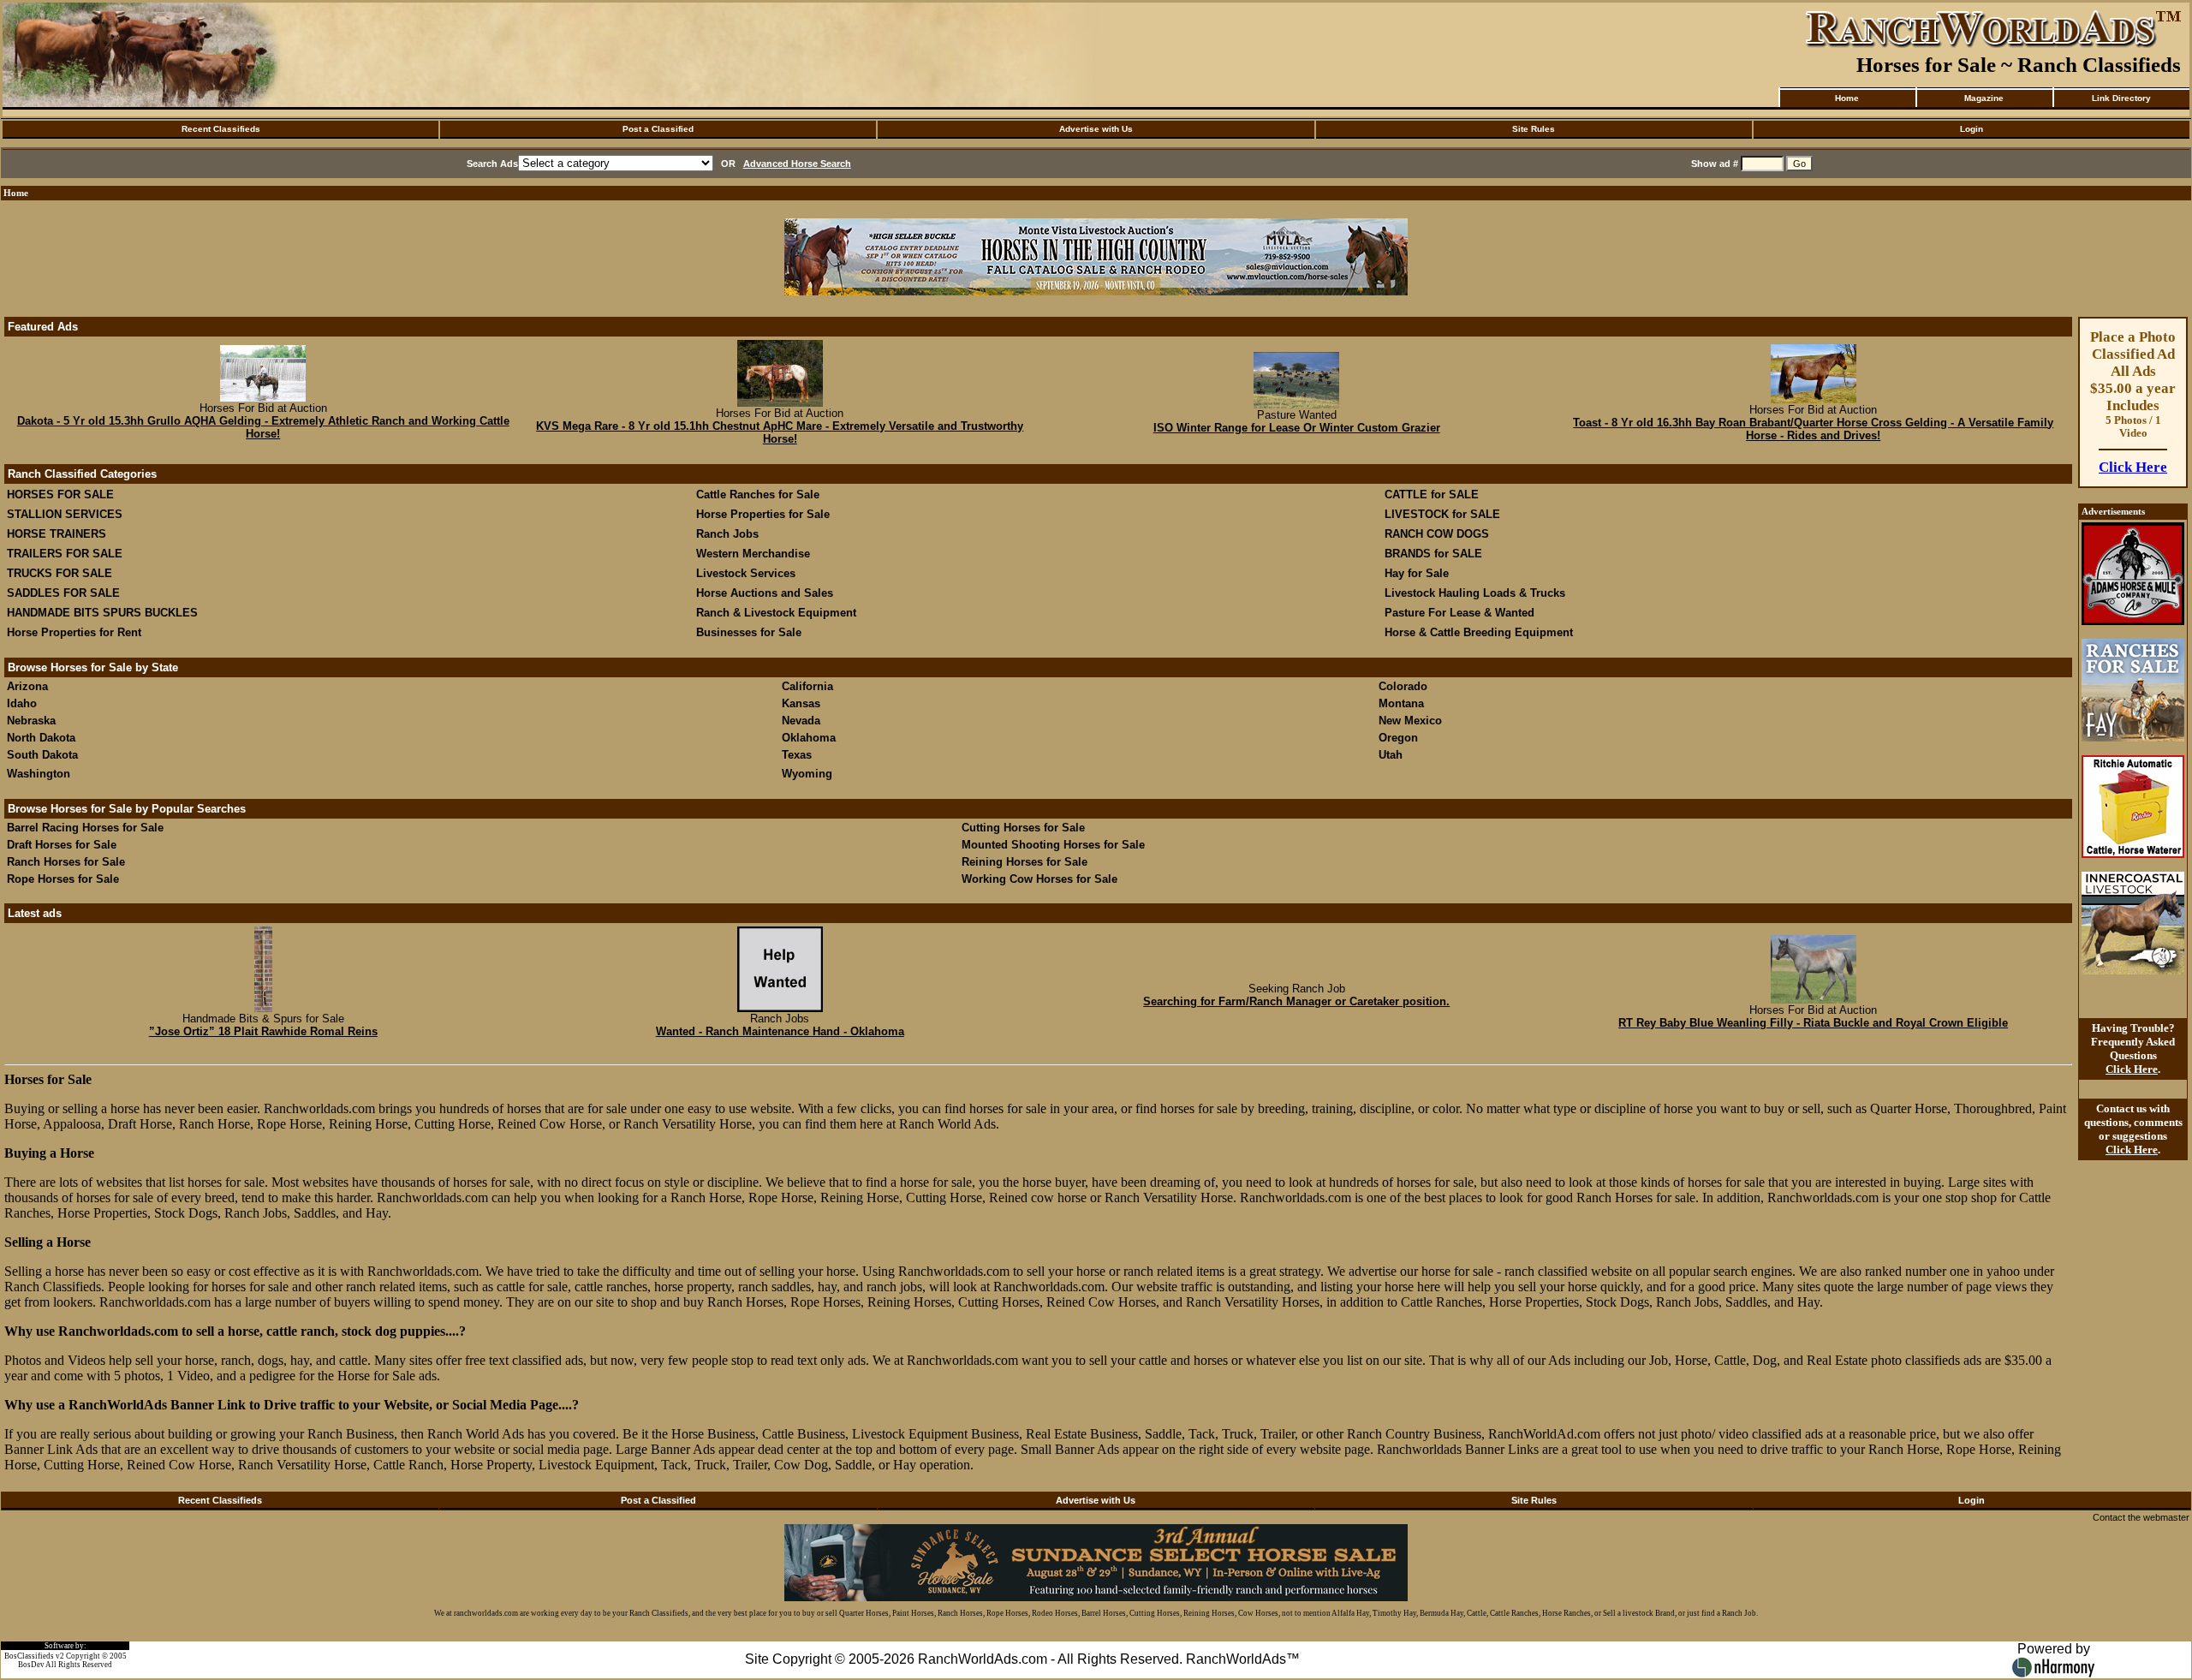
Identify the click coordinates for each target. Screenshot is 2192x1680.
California (807, 686)
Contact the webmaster (2141, 1517)
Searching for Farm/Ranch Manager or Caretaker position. (1296, 1001)
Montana (1401, 703)
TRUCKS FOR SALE (60, 573)
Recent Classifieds (221, 129)
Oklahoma (809, 738)
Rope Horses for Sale (63, 879)
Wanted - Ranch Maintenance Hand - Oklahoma (780, 1031)
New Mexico (1410, 721)
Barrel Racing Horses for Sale (85, 828)
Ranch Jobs (727, 534)
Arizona (27, 686)
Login (1972, 129)
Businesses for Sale (749, 632)
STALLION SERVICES (65, 514)
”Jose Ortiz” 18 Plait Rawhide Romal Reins (263, 1031)
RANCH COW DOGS (1437, 534)
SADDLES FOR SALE (63, 593)
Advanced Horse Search (797, 164)
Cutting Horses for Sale (1023, 828)
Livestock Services (746, 573)
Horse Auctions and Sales (765, 593)
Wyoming (807, 774)
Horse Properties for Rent (74, 632)
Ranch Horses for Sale (66, 862)
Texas (797, 755)
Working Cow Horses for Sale (1039, 879)
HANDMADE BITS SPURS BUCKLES (102, 613)
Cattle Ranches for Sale (758, 494)
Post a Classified (658, 129)
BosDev (31, 1665)
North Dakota (41, 738)
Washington (39, 774)
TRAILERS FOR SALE (65, 554)
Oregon (1398, 738)
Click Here (2133, 467)
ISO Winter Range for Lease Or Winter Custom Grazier (1297, 428)
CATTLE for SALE (1432, 494)
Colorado (1403, 686)
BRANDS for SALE (1433, 554)
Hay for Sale (1418, 573)
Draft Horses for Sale (62, 845)
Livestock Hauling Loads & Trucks (1475, 593)
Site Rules (1534, 129)
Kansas (801, 703)
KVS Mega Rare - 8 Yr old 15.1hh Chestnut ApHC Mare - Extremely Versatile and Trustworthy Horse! (780, 432)
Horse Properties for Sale (763, 514)
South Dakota (42, 755)
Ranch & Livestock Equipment (776, 613)
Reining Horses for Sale (1025, 862)
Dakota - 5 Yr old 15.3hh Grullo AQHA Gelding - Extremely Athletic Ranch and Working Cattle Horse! (263, 427)
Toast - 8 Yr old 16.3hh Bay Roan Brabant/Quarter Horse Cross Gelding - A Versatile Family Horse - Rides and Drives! (1813, 429)
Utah (1391, 755)
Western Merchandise (753, 554)
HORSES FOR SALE (60, 494)
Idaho (22, 703)
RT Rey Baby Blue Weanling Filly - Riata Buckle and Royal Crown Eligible (1813, 1023)
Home (1847, 98)
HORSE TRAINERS (57, 534)
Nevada (801, 721)
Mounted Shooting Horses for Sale (1053, 845)
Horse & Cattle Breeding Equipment (1479, 632)
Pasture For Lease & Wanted (1459, 613)
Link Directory (2121, 98)
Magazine (1984, 98)
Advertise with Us (1096, 129)
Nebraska (31, 721)
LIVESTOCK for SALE (1442, 514)
